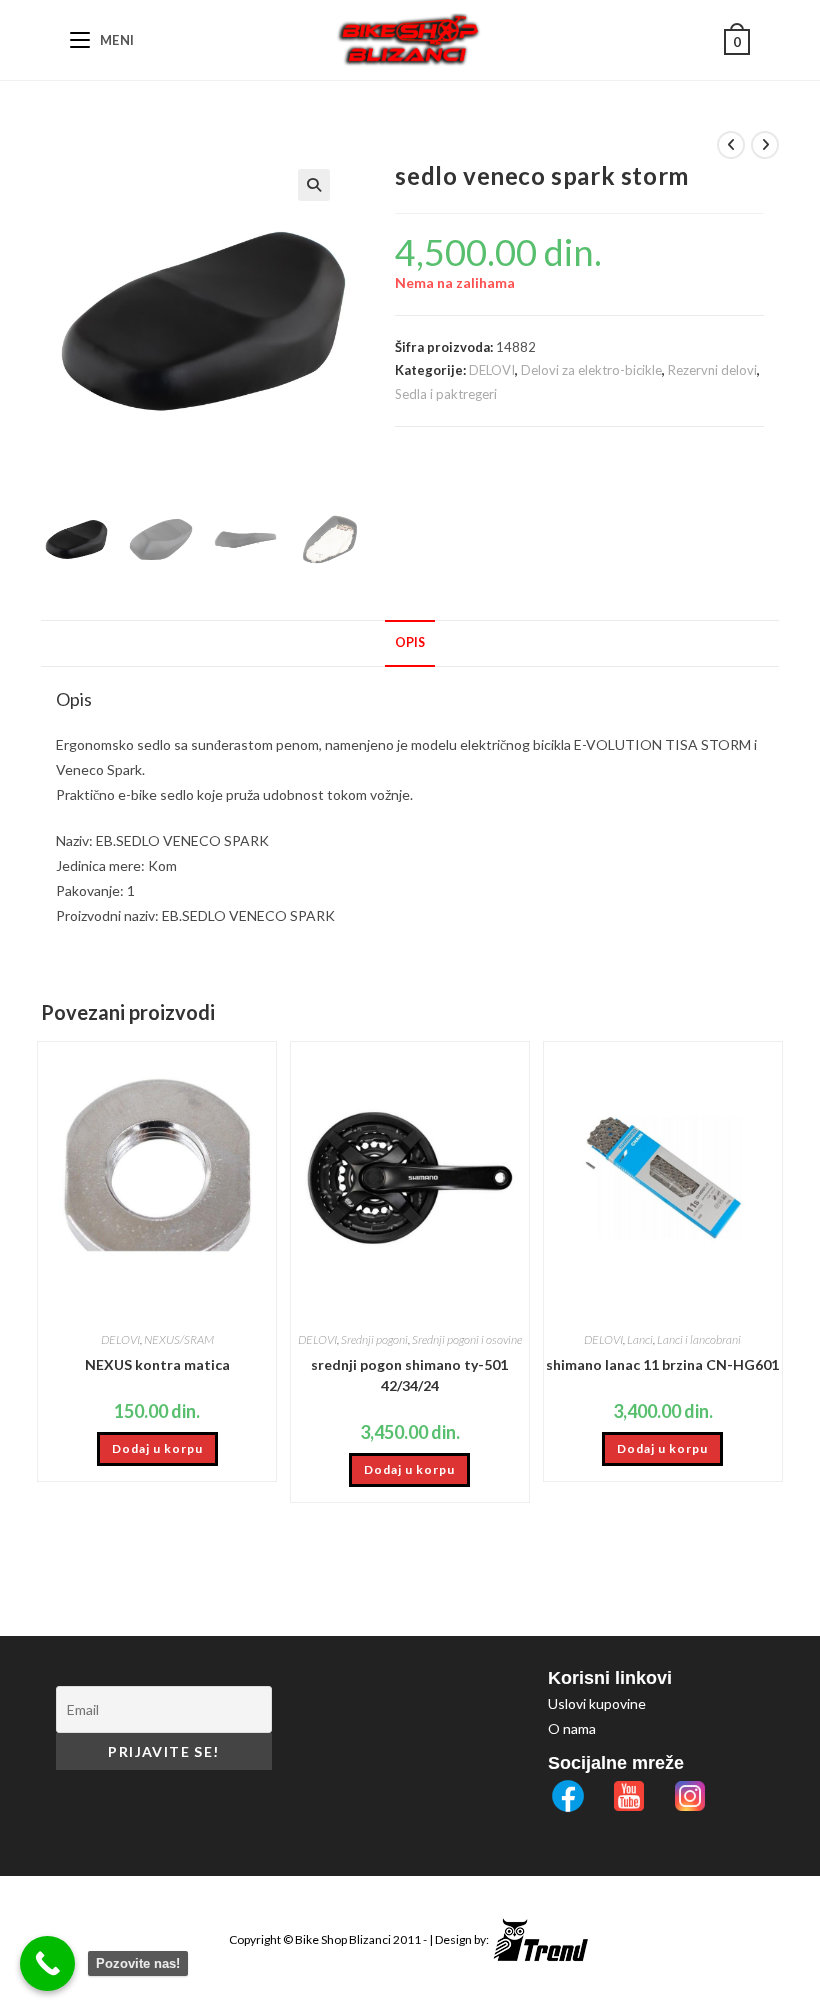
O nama (572, 1728)
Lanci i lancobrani (699, 1339)
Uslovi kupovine (597, 1703)
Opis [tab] (410, 642)
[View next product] (765, 145)
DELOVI (492, 370)
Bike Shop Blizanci (344, 1939)
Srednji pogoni (374, 1339)
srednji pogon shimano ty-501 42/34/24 (409, 1375)
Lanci (640, 1339)
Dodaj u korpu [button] (157, 1448)
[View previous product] (731, 145)
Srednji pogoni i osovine (467, 1339)
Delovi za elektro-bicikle (591, 370)
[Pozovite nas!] (47, 1963)
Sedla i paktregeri (446, 394)
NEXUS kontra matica (157, 1364)
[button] (314, 185)
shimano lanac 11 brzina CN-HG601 (662, 1364)
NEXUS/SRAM (179, 1339)
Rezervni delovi (712, 370)
